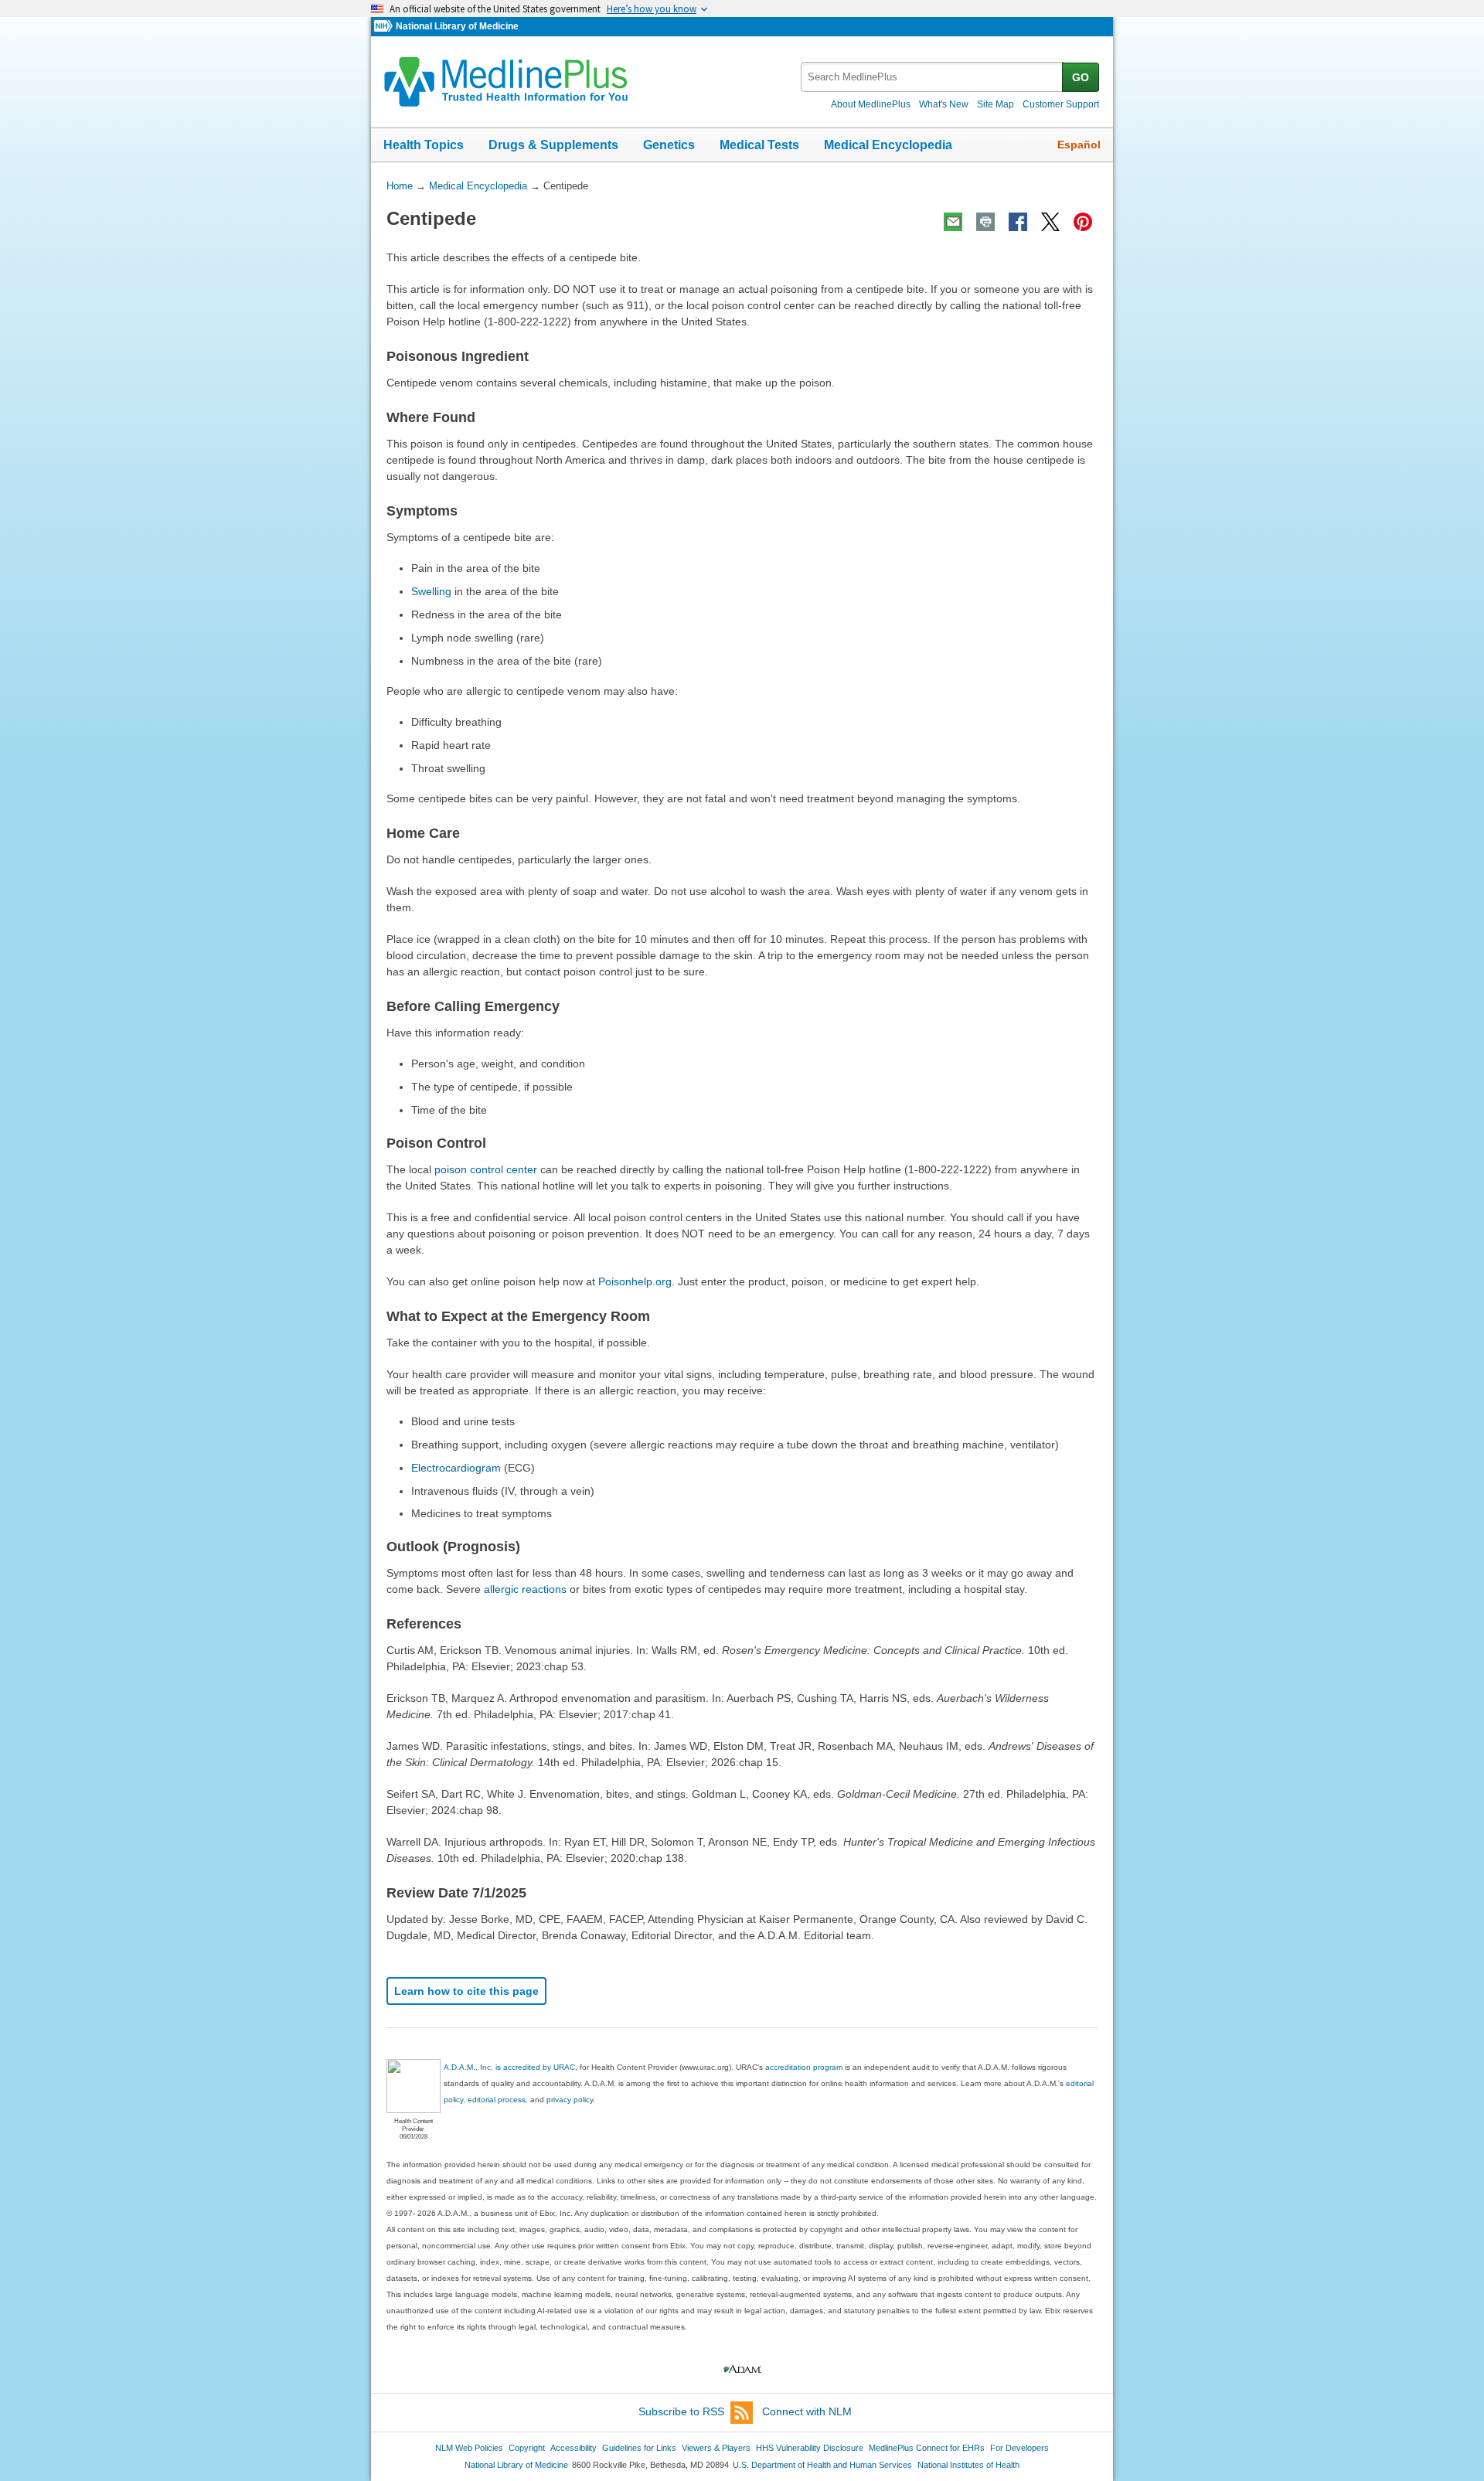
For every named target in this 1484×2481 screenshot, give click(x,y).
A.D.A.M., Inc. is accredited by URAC (509, 2067)
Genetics (669, 145)
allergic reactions (525, 1589)
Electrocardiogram (456, 1468)
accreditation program (804, 2067)
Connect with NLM (807, 2411)
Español (1079, 145)
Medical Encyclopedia (888, 145)
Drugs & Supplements (553, 145)
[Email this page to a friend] (953, 222)
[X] (1050, 222)
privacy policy (570, 2100)
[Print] (985, 222)
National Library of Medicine (457, 26)
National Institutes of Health (968, 2465)
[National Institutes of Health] (385, 27)
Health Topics (424, 145)
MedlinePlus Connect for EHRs (927, 2448)
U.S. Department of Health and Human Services (822, 2465)
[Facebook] (1018, 222)
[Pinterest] (1083, 222)
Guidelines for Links (639, 2448)
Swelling (431, 591)
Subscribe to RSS (681, 2411)
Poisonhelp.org (635, 1281)
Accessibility (574, 2448)
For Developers (1019, 2448)
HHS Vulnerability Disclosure (810, 2448)
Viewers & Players (716, 2448)
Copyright (527, 2448)
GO (1081, 77)
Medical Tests (759, 145)
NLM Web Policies (469, 2448)
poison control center (486, 1169)
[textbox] (933, 77)
